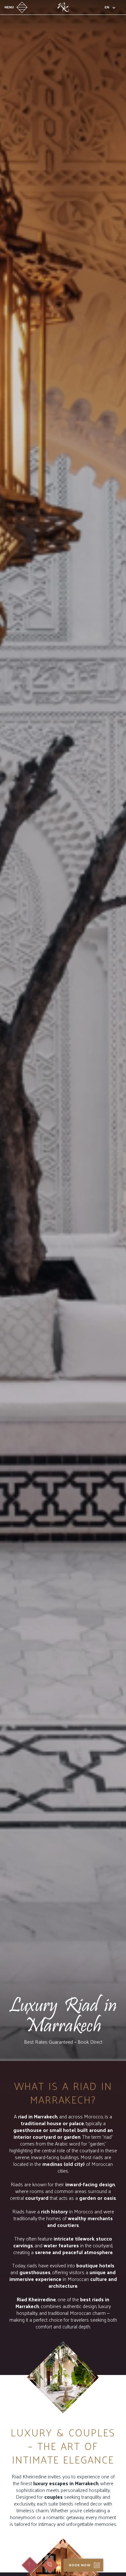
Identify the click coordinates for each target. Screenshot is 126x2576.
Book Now (80, 2565)
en (107, 7)
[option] (63, 1030)
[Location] (30, 2565)
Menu (9, 7)
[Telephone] (50, 2565)
